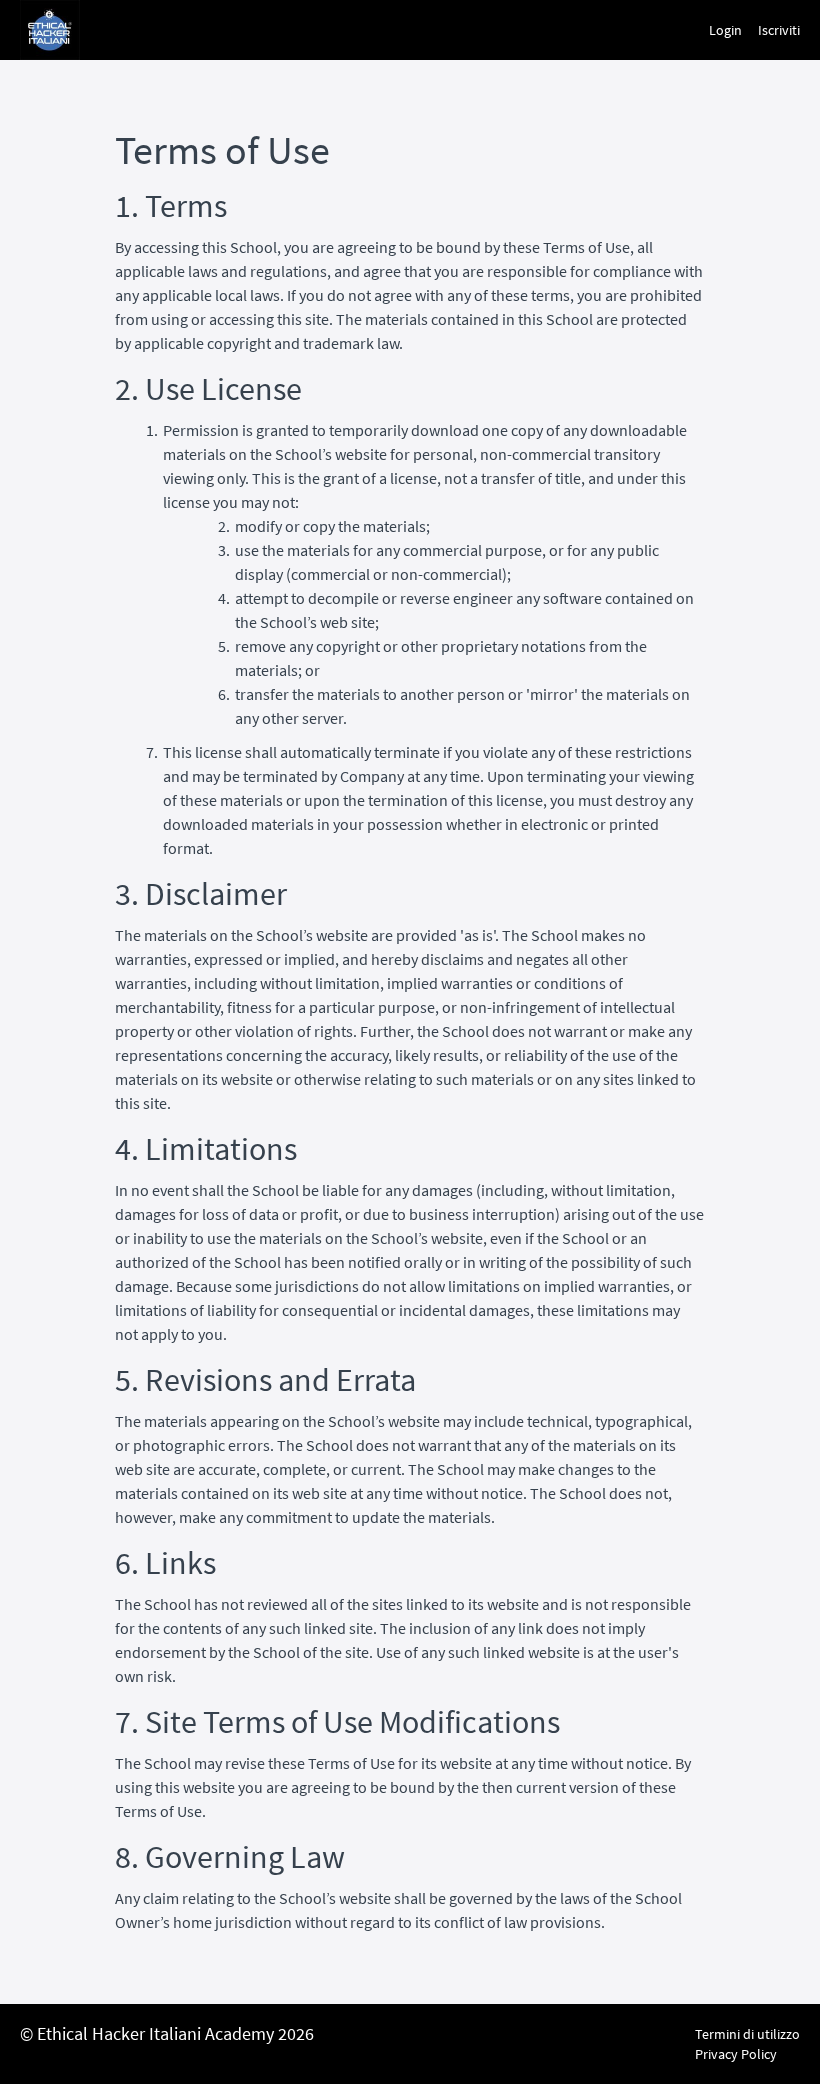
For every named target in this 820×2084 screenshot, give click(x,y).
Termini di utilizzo (747, 2034)
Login (725, 30)
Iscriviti (779, 30)
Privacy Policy (736, 2054)
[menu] (746, 30)
